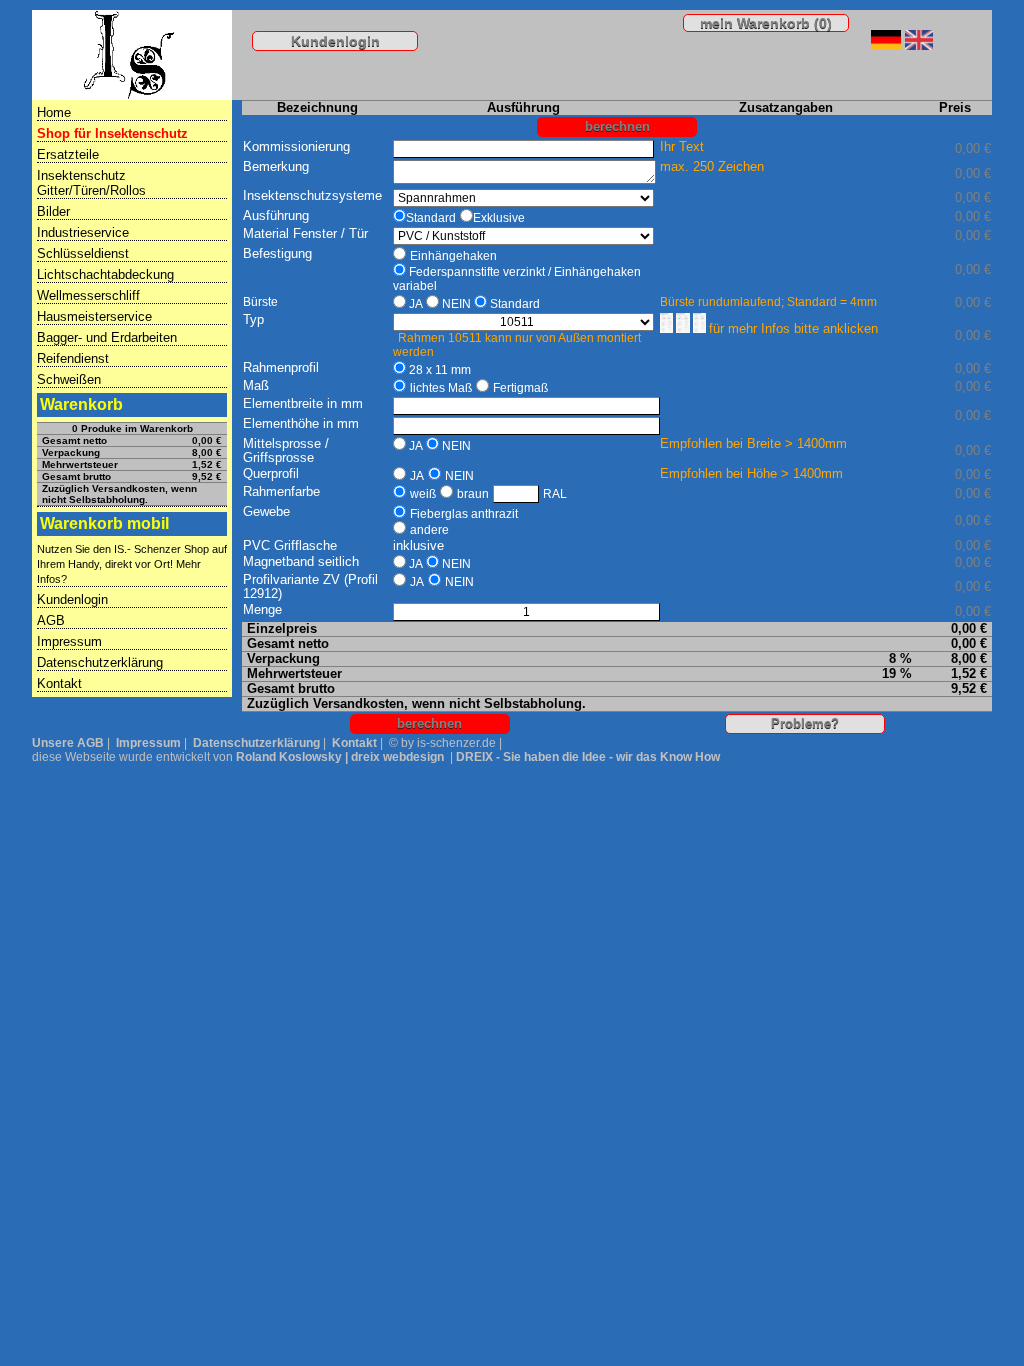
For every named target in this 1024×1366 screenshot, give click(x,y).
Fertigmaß (520, 388)
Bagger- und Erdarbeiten (107, 337)
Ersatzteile (68, 154)
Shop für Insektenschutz (112, 133)
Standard (431, 218)
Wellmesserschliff (88, 295)
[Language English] (919, 45)
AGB (51, 620)
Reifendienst (73, 358)
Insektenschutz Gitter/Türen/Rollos (91, 183)
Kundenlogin (335, 41)
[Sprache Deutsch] (886, 45)
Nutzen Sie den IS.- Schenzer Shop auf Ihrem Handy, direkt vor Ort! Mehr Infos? (132, 564)
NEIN (456, 304)
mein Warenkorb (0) (766, 23)
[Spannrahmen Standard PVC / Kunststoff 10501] (668, 329)
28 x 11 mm (440, 370)
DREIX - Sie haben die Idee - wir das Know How (588, 757)
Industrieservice (83, 232)
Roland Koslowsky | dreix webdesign (340, 757)
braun (473, 494)
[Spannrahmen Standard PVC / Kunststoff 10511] (701, 329)
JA (416, 304)
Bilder (53, 211)
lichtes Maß (441, 388)
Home (54, 112)
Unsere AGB (68, 743)
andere (429, 530)
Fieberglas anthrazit (464, 514)
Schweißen (69, 379)
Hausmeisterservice (94, 316)
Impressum (69, 641)
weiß (423, 494)
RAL (555, 494)
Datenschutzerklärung (100, 662)
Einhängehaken (453, 256)
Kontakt (59, 683)
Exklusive (499, 218)
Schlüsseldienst (83, 253)
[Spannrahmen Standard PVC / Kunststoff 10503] (684, 329)
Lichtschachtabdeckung (105, 274)
